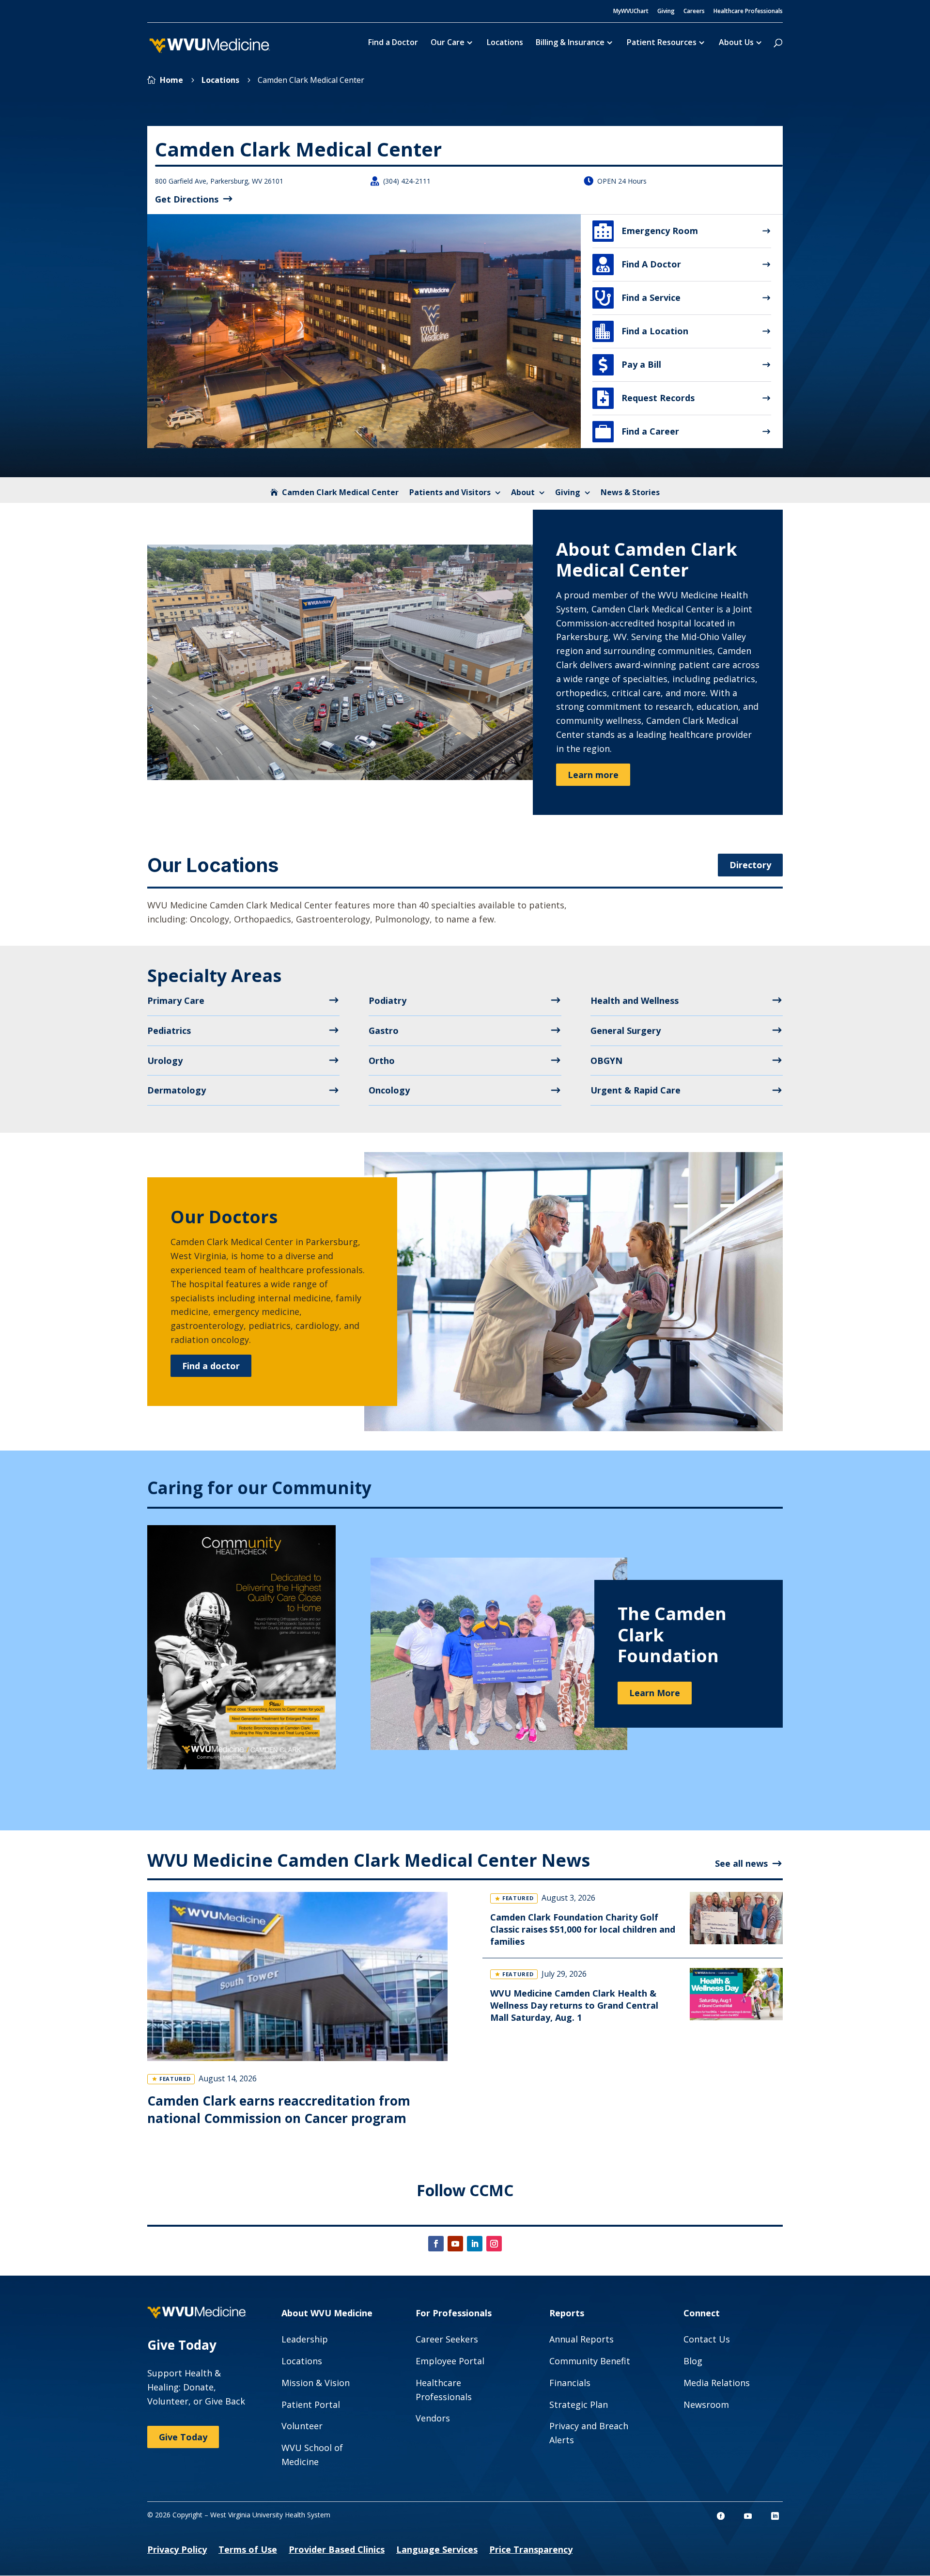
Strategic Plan (579, 2404)
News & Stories (630, 492)
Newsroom (706, 2404)
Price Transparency (531, 2549)
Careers (694, 12)
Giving (666, 12)
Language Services (437, 2549)
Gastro (384, 1030)
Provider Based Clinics (337, 2549)
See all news (741, 1863)
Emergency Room (646, 231)
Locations (505, 43)
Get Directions (187, 199)
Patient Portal (311, 2404)
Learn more (593, 775)
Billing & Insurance (570, 43)
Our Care (448, 43)
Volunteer (302, 2426)
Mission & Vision (316, 2383)
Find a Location (642, 331)
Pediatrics (169, 1030)
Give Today (183, 2437)
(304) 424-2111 (407, 181)
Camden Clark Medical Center (340, 492)
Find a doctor (211, 1366)
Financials (570, 2383)
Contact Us (707, 2339)
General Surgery (626, 1030)
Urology (165, 1061)
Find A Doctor (639, 265)
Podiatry (387, 1000)
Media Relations (717, 2383)
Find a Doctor (393, 43)
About (523, 492)
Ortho (382, 1061)
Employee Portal (450, 2361)
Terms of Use (248, 2549)
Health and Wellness (635, 1000)
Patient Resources (662, 43)
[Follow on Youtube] (455, 2244)
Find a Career (637, 432)
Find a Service (638, 298)
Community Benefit (590, 2361)
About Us (736, 43)
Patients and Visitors (450, 492)
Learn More (655, 1693)
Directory (750, 865)
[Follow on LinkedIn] (475, 2244)
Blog (693, 2361)
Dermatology (177, 1090)
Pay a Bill (630, 365)
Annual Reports (581, 2339)
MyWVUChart (631, 12)
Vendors (433, 2418)
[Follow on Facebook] (436, 2244)
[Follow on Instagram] (494, 2244)
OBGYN (606, 1061)
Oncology (389, 1090)
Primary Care (176, 1000)
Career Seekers (447, 2339)
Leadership (305, 2339)
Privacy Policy (177, 2549)
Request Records (646, 398)
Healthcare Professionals (748, 12)
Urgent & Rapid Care (635, 1090)
